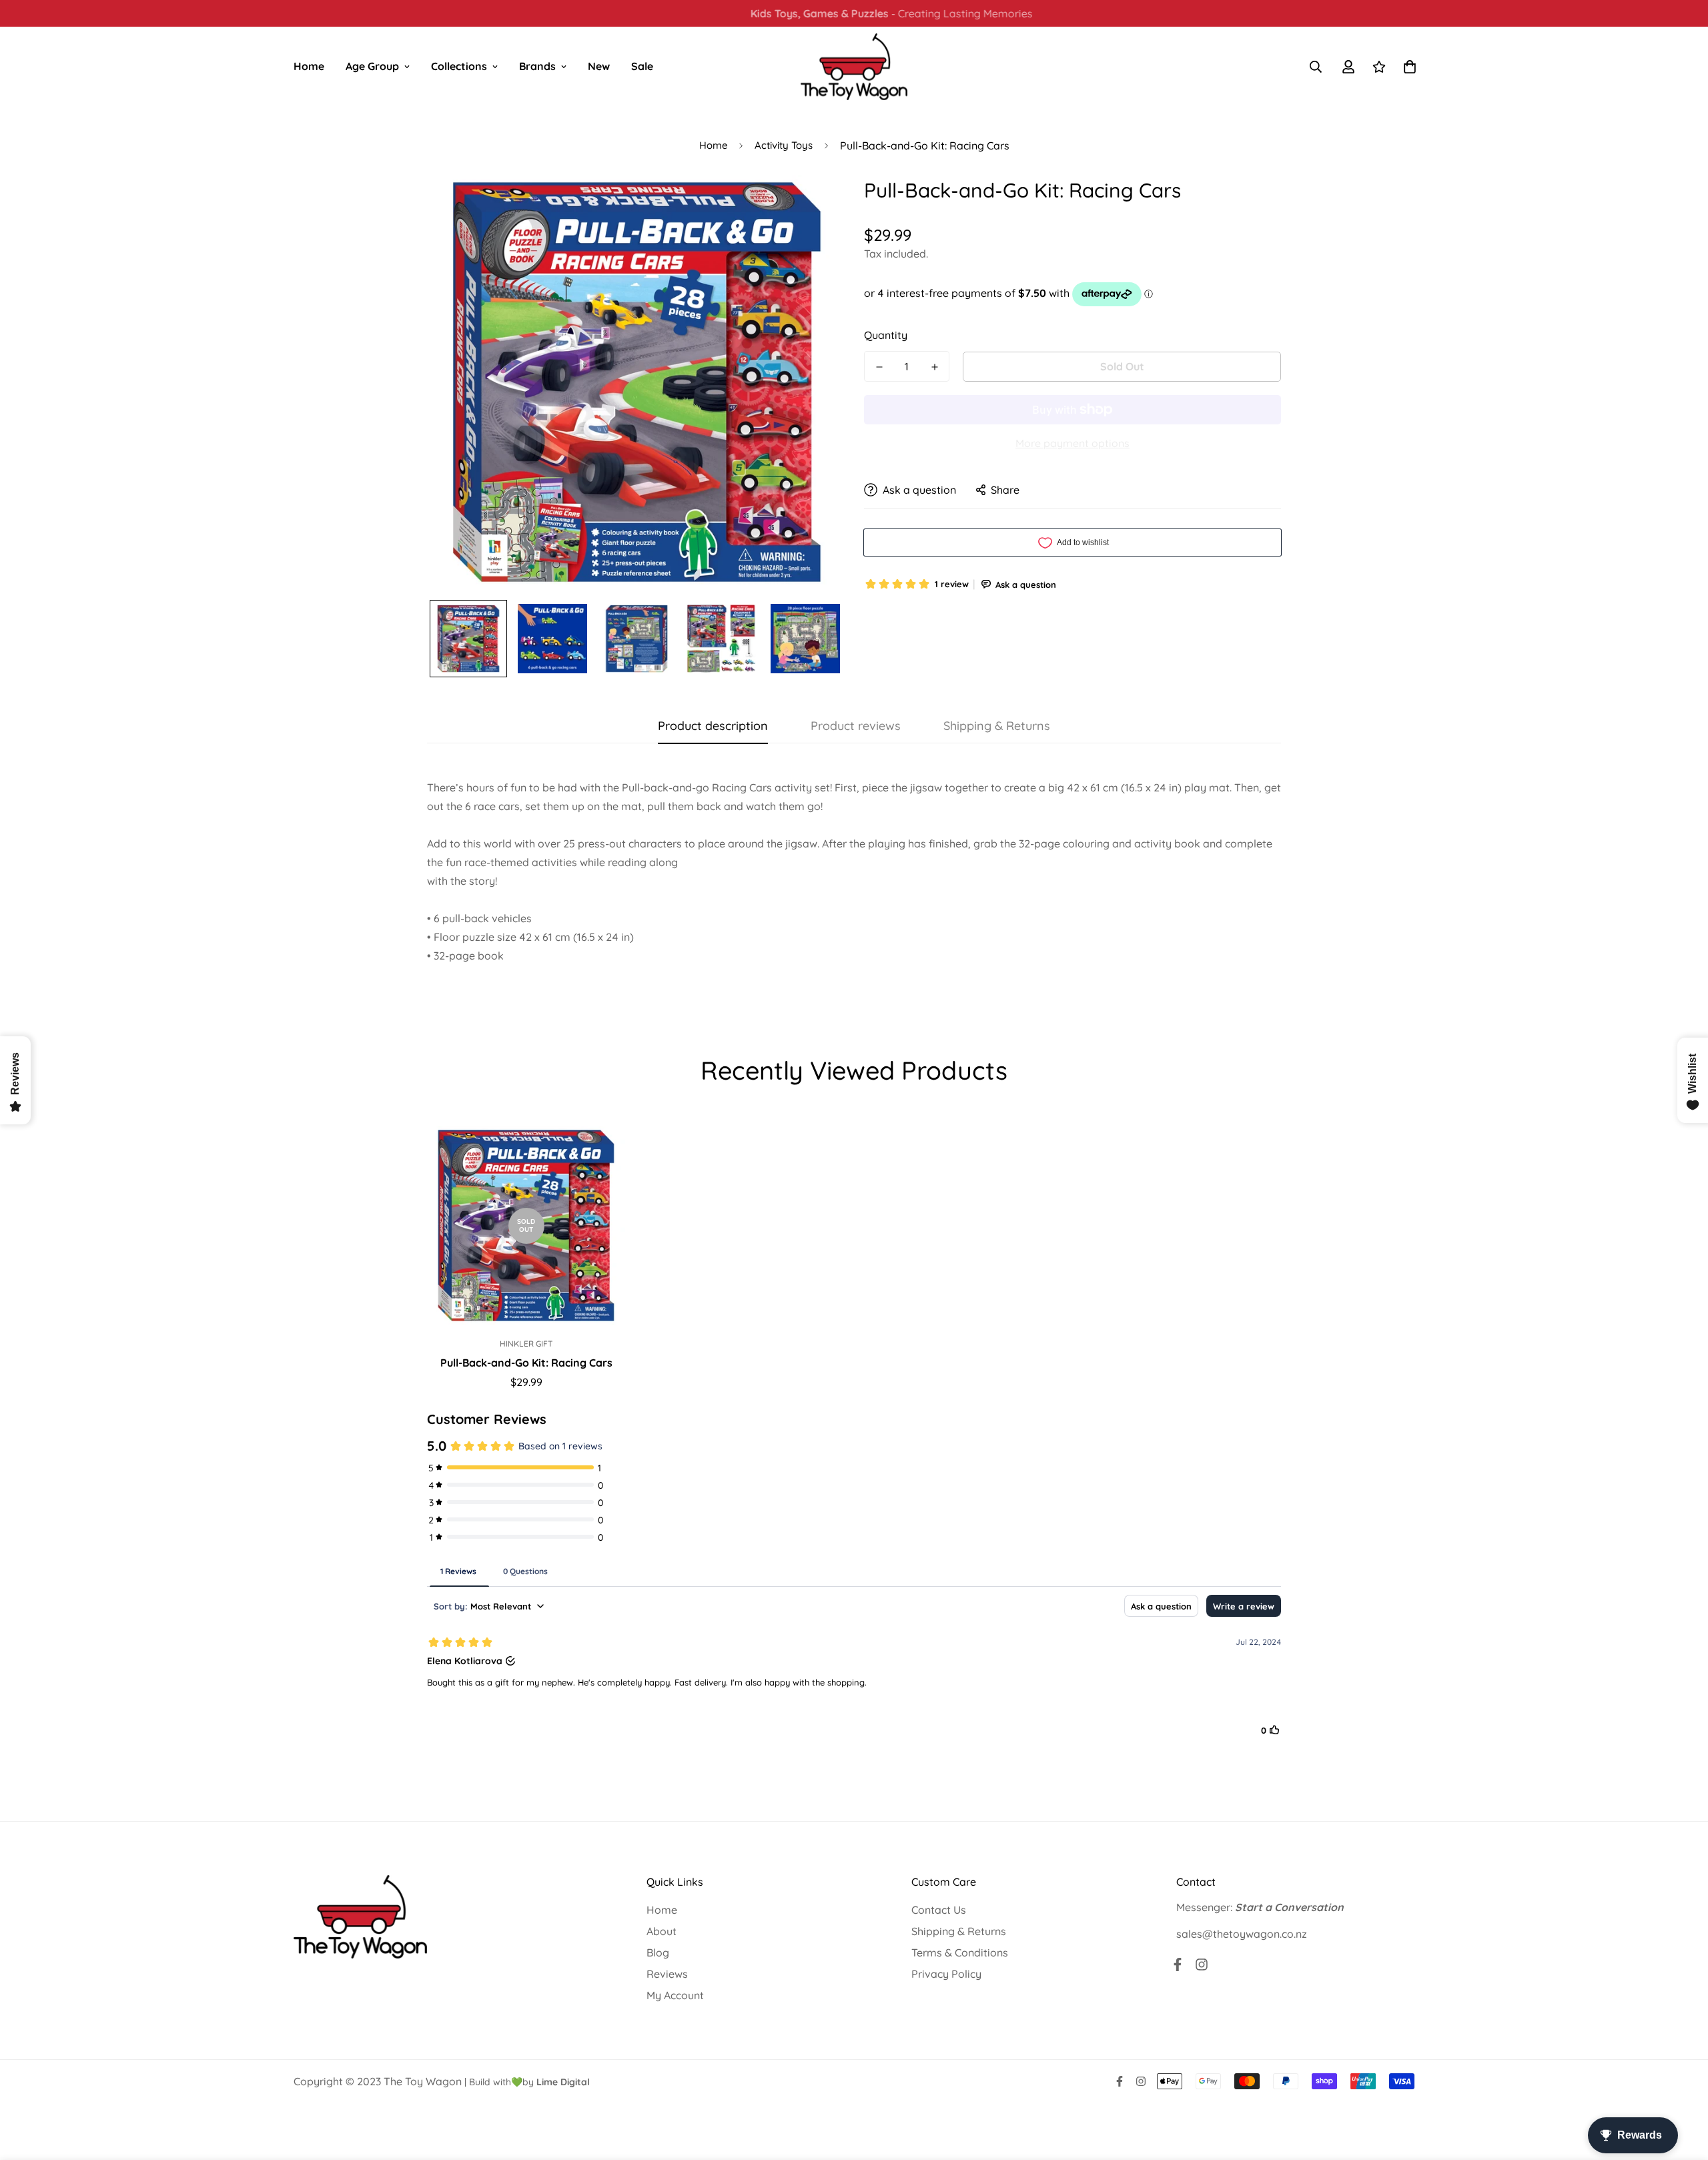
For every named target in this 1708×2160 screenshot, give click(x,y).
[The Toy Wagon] (854, 67)
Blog (658, 1952)
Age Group (372, 66)
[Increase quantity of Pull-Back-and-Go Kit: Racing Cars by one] (934, 367)
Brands (537, 66)
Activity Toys (784, 145)
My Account (675, 1995)
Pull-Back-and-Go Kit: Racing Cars (526, 1363)
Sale (642, 66)
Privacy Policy (946, 1974)
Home (309, 66)
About (662, 1931)
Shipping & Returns (959, 1931)
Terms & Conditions (960, 1952)
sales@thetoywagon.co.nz (1242, 1934)
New (599, 66)
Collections (459, 66)
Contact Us (939, 1910)
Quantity (886, 335)
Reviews (667, 1974)
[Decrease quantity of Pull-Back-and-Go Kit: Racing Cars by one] (879, 367)
